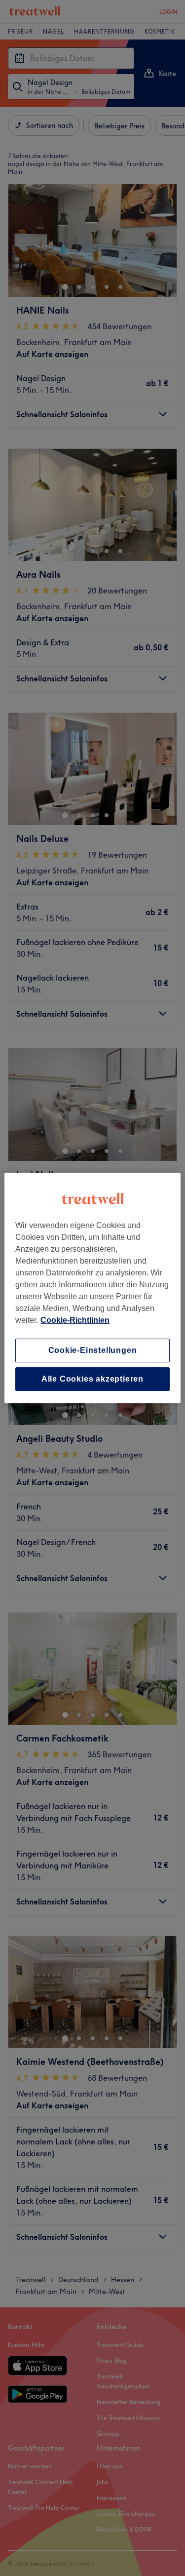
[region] (92, 1288)
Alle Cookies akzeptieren (92, 1379)
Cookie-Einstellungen (93, 1350)
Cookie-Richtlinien (75, 1320)
